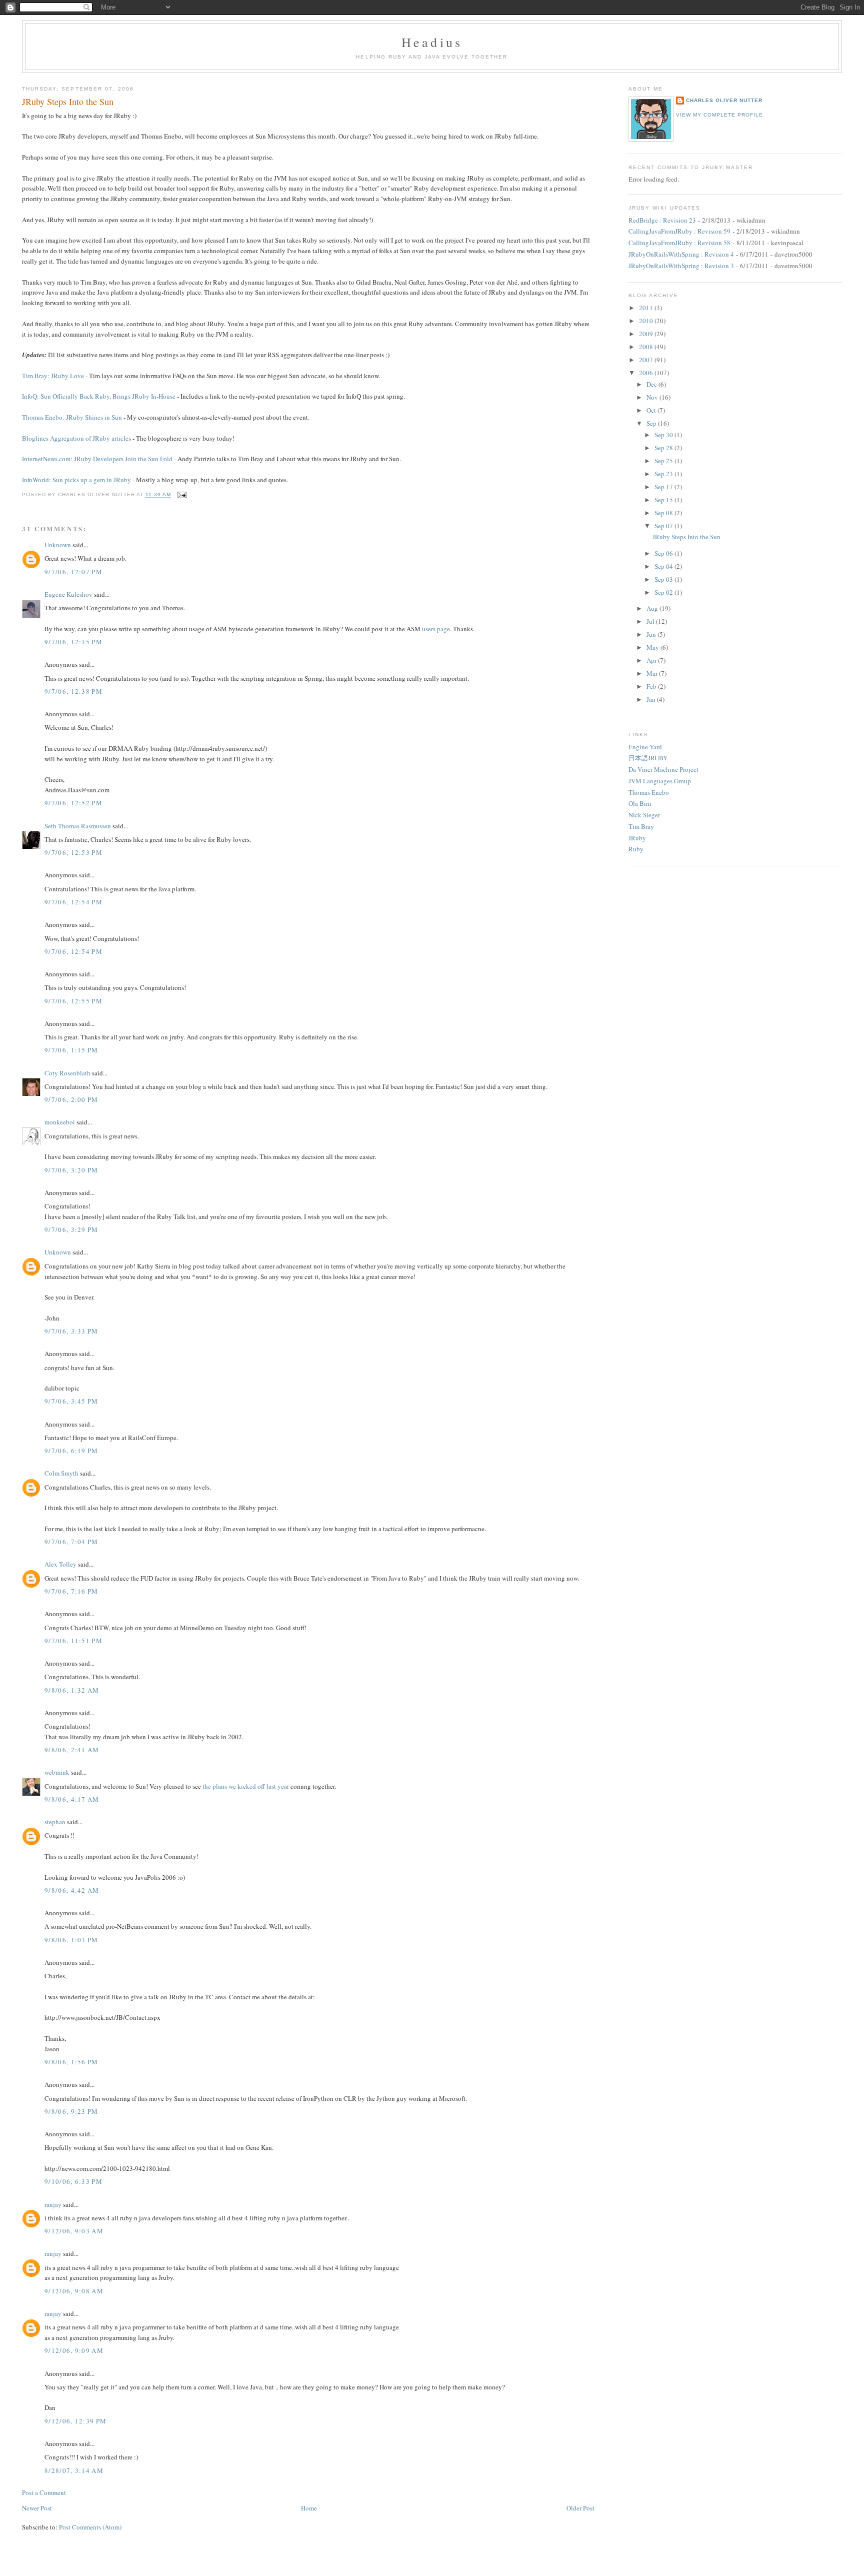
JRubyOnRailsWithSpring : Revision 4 (681, 254)
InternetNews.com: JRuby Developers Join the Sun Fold (97, 459)
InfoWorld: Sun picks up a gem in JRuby (76, 480)
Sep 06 (664, 553)
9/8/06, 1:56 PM (71, 2062)
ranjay (53, 2204)
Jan (652, 699)
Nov (653, 397)
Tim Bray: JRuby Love (53, 376)
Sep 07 (664, 526)
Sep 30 (664, 435)
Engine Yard (645, 747)
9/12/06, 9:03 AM (74, 2231)
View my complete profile (719, 115)
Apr (652, 660)
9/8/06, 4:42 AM (72, 1890)
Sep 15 (664, 500)
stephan (55, 1822)
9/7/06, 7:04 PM (71, 1542)
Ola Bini (640, 803)
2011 (647, 308)
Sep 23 (664, 474)
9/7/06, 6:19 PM (71, 1451)
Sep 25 (664, 461)
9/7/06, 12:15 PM (73, 642)
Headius (432, 42)
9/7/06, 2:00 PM (71, 1099)
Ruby (636, 849)
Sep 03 (664, 579)
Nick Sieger (644, 815)
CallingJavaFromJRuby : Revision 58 (679, 243)
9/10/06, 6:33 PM (73, 2181)
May (653, 647)
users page (436, 629)
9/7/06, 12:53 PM (73, 852)
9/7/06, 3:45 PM (71, 1401)
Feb (652, 686)
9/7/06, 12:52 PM (73, 803)
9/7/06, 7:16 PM (71, 1591)
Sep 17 (664, 487)
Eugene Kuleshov (68, 594)
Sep (652, 423)
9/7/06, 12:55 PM (73, 1001)
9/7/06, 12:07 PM (73, 572)
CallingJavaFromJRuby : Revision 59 (679, 231)
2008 (647, 347)
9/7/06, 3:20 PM (71, 1170)
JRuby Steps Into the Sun (68, 102)
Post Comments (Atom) (90, 2527)
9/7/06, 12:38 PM (73, 691)
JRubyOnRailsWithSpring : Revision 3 (681, 266)
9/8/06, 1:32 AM (72, 1690)
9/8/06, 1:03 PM (71, 1940)
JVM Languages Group (660, 781)
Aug (653, 608)
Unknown (58, 545)
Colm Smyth (61, 1473)
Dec (652, 384)
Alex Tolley (60, 1564)
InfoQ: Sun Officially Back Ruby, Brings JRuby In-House (99, 396)
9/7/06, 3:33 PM (71, 1331)
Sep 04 (664, 566)
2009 (647, 334)
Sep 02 (664, 592)
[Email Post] (181, 495)
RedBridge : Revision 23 (662, 220)
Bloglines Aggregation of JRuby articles (76, 438)
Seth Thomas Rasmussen (78, 826)
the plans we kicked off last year (246, 1786)
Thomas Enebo (649, 792)
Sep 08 (664, 513)
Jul (651, 621)
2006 (647, 373)
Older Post (580, 2508)
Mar (653, 673)
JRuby (637, 838)
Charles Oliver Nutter (724, 100)
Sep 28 (664, 448)
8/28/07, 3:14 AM (74, 2470)
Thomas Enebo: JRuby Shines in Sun (72, 417)
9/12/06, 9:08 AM (74, 2291)
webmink (57, 1772)
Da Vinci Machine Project (663, 769)
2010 (647, 321)
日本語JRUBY (648, 758)
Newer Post (37, 2508)
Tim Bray (641, 826)
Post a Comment (44, 2492)
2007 (647, 360)
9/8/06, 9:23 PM (71, 2111)
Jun (652, 634)
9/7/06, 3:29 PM (71, 1229)
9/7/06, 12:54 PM (73, 902)
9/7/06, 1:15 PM (71, 1050)
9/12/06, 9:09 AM (74, 2350)
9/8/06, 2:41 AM (72, 1750)
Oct (652, 410)
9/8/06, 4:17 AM (72, 1799)
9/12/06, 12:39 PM (75, 2421)
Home (309, 2508)
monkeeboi (60, 1122)
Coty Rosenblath (67, 1073)
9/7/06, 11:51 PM (73, 1641)
